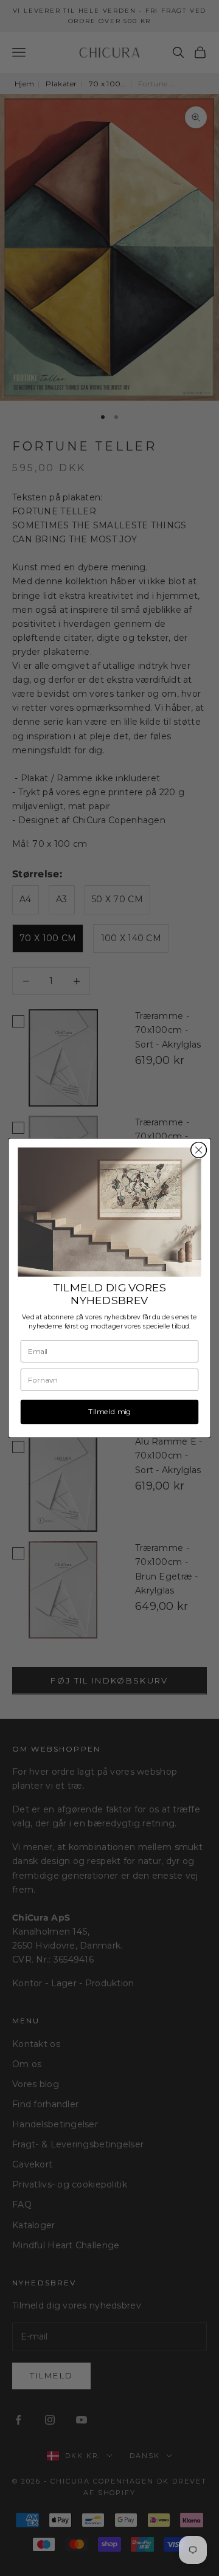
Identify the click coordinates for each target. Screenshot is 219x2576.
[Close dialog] (199, 1150)
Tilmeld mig (109, 1412)
